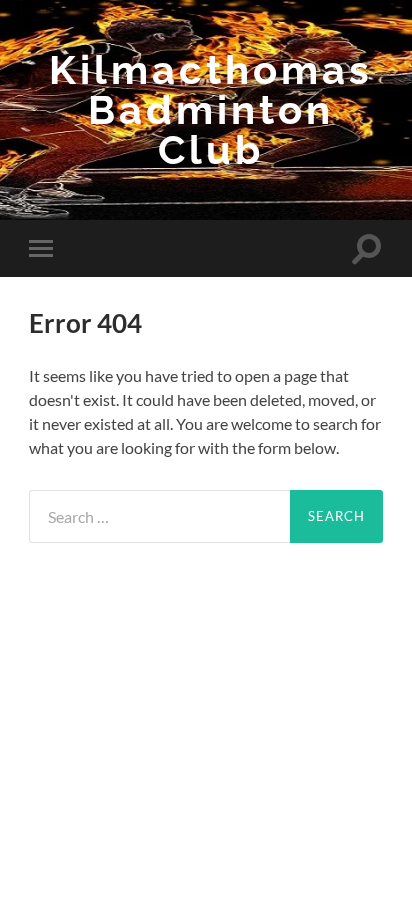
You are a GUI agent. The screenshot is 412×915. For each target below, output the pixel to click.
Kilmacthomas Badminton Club (211, 109)
